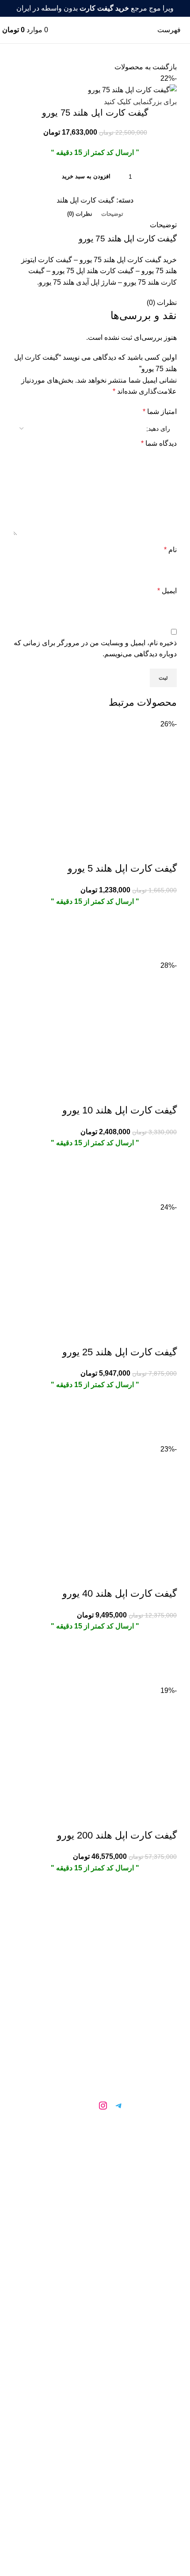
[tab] (112, 214)
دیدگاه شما (159, 443)
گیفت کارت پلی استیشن (95, 2251)
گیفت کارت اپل (95, 2232)
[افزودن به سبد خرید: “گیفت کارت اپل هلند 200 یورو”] (166, 1894)
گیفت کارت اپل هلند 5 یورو (122, 868)
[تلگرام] (119, 2106)
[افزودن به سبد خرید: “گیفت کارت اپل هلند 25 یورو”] (166, 1410)
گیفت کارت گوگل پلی (95, 2172)
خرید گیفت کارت (95, 2153)
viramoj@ (92, 2298)
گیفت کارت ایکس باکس (95, 2212)
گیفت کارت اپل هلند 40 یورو (120, 1593)
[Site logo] (95, 29)
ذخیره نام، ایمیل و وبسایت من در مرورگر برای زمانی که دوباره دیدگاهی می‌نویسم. (95, 649)
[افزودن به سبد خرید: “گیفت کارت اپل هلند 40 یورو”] (166, 1652)
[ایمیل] (71, 2106)
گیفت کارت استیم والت (95, 2192)
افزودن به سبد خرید (86, 176)
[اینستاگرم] (103, 2106)
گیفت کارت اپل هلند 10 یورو (120, 1110)
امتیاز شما (160, 412)
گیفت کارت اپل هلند (85, 200)
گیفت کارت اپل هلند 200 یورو (117, 1835)
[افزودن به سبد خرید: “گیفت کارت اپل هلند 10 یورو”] (166, 1169)
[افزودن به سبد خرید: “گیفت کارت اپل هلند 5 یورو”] (166, 927)
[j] (87, 2106)
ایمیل (167, 591)
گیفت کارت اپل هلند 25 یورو (120, 1352)
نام (170, 550)
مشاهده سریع (166, 949)
